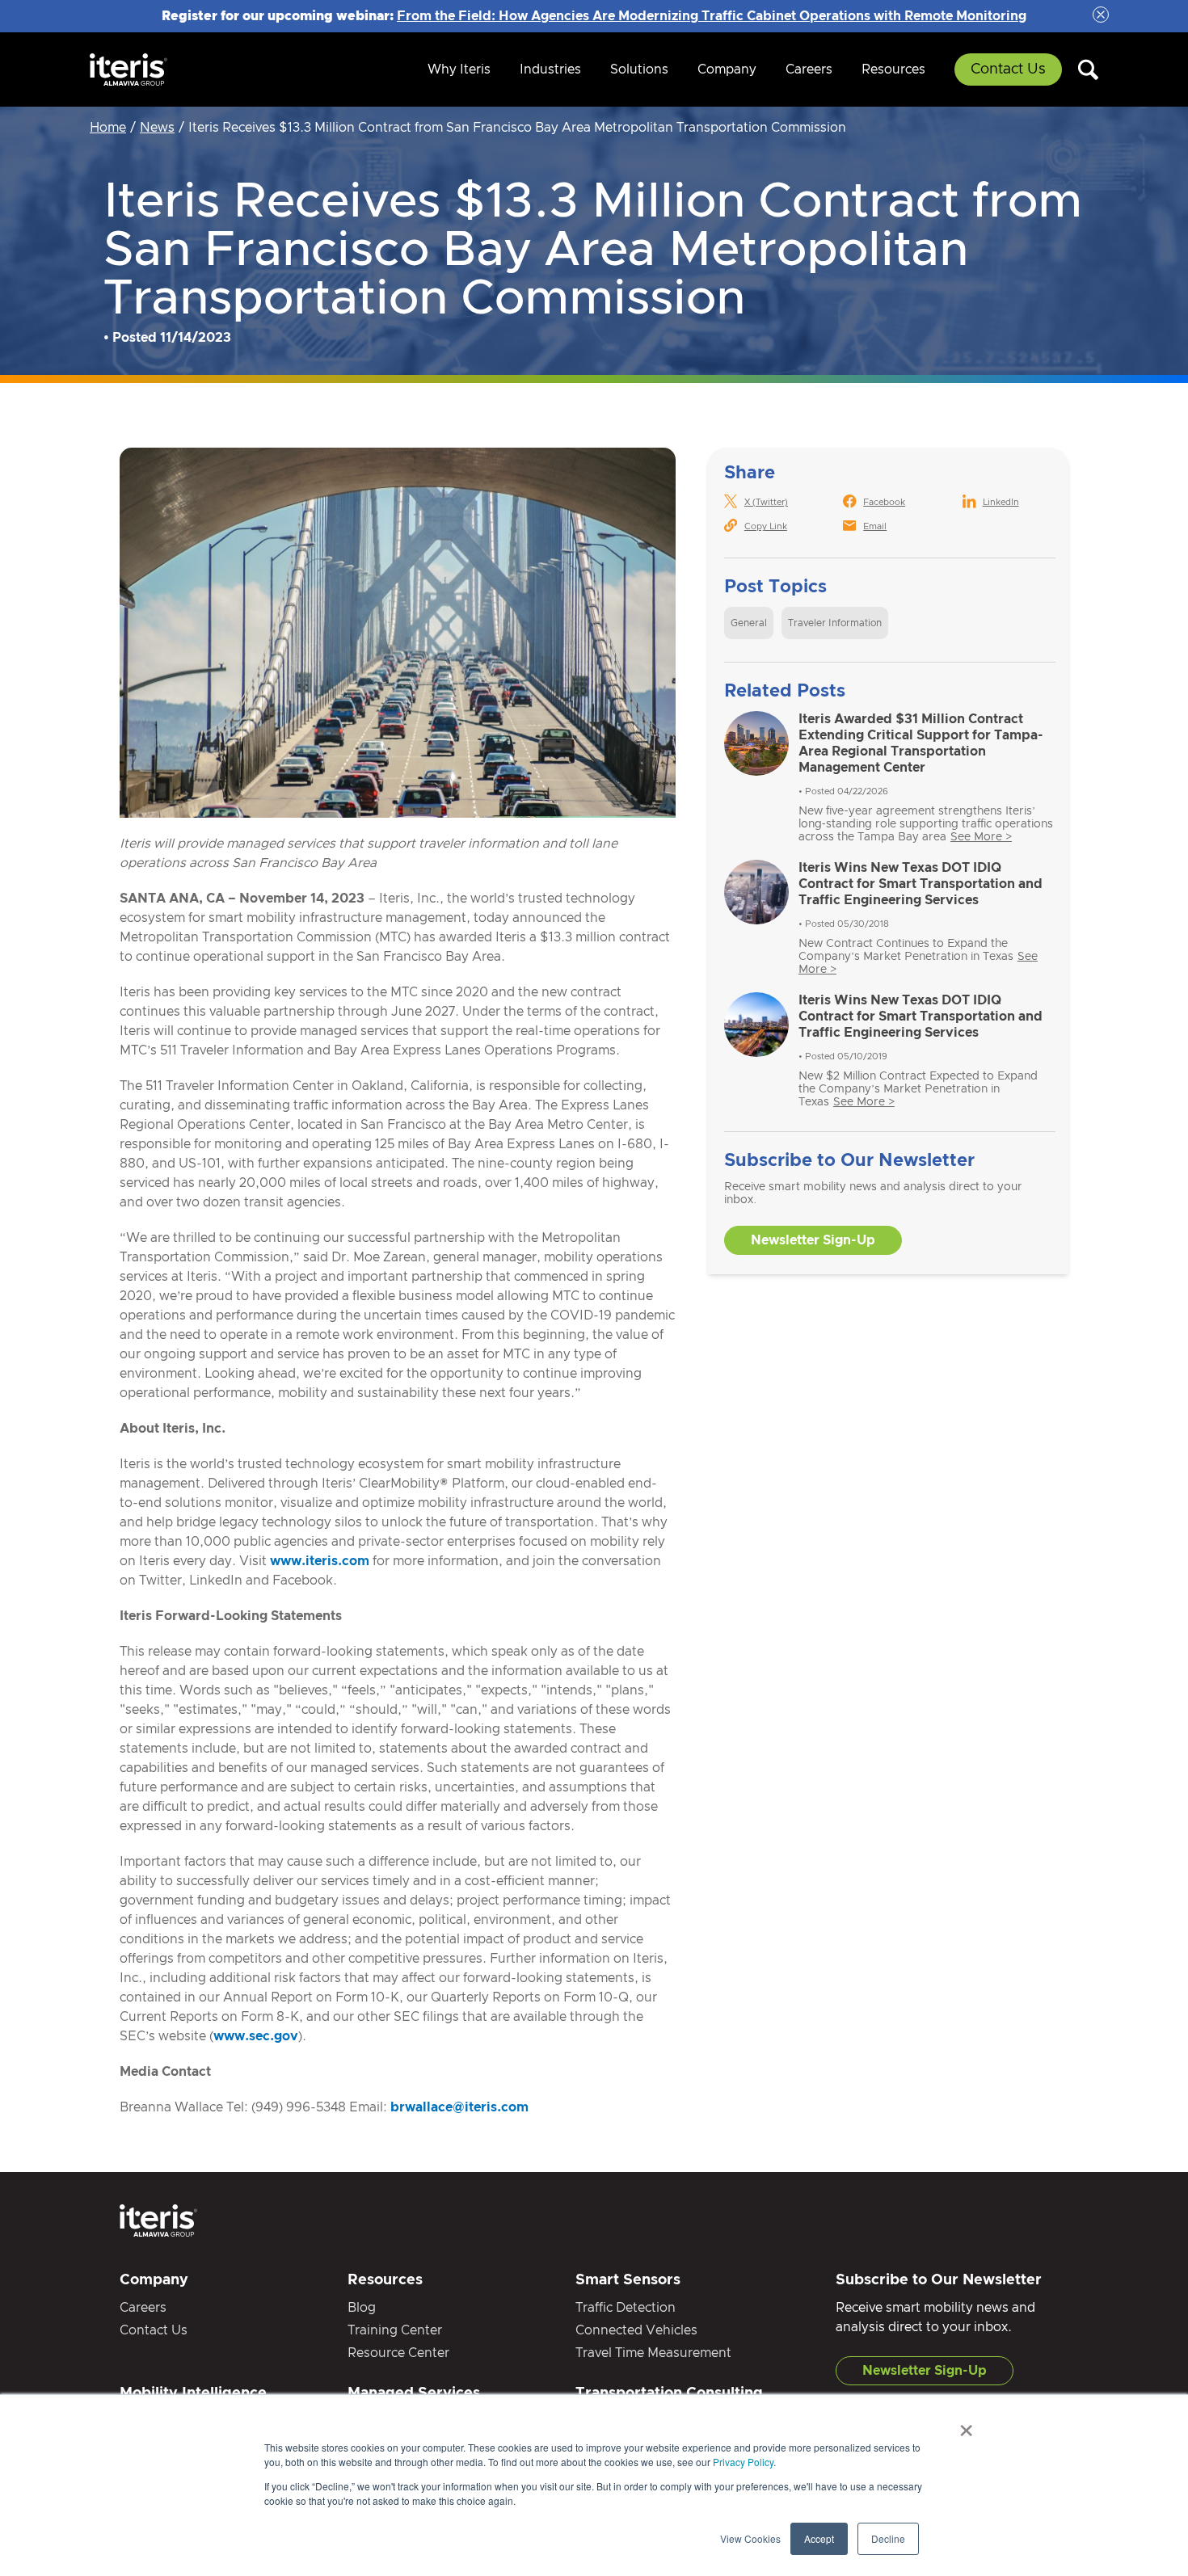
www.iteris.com (320, 1561)
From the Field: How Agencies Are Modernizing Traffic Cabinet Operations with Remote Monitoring (712, 16)
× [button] (966, 2425)
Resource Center (398, 2353)
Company (727, 69)
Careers (809, 69)
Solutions (639, 69)
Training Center (395, 2330)
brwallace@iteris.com (459, 2107)
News (157, 128)
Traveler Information (835, 623)
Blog (362, 2308)
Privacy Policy (743, 2462)
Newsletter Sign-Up (813, 1240)
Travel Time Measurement (653, 2353)
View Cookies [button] (750, 2538)
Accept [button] (819, 2538)
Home (108, 128)
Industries (550, 69)
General (749, 623)
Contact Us (1008, 69)
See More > (981, 837)
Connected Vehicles (636, 2330)
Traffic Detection (626, 2308)
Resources (893, 69)
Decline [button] (888, 2538)
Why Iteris (459, 69)
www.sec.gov (256, 2036)
